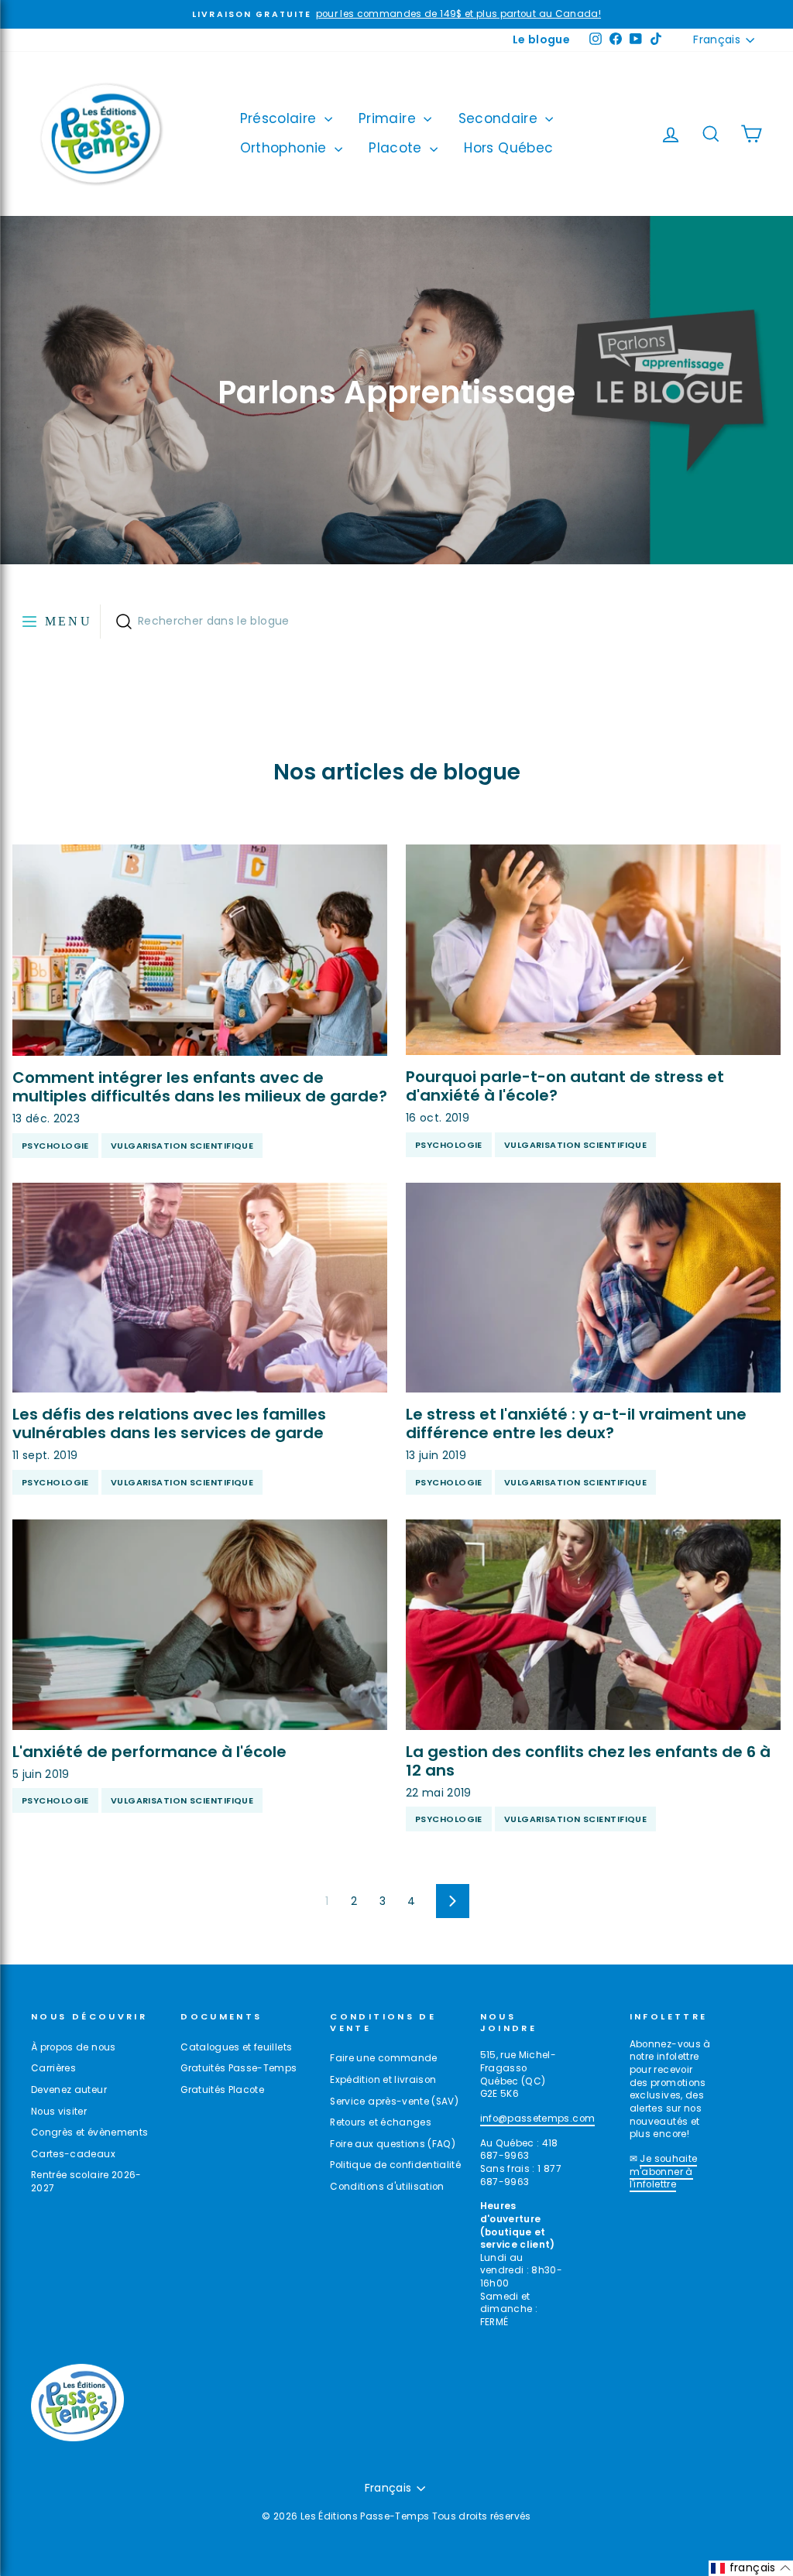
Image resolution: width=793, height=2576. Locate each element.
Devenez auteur (69, 2090)
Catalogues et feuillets (236, 2047)
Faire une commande (383, 2058)
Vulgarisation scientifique (182, 1146)
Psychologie (55, 1146)
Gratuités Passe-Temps (239, 2068)
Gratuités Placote (222, 2090)
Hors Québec (508, 148)
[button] (751, 2568)
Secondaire (500, 118)
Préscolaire (280, 118)
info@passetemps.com (538, 2119)
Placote (397, 148)
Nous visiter (59, 2112)
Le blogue (541, 39)
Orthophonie (285, 148)
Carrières (53, 2068)
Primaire (389, 118)
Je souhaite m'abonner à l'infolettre (664, 2172)
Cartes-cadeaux (73, 2154)
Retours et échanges (381, 2122)
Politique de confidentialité (395, 2165)
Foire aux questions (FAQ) (393, 2144)
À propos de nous (74, 2047)
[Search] (124, 622)
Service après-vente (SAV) (394, 2102)
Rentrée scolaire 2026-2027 (86, 2182)
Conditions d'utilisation (387, 2187)
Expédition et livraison (383, 2080)
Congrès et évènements (89, 2132)
